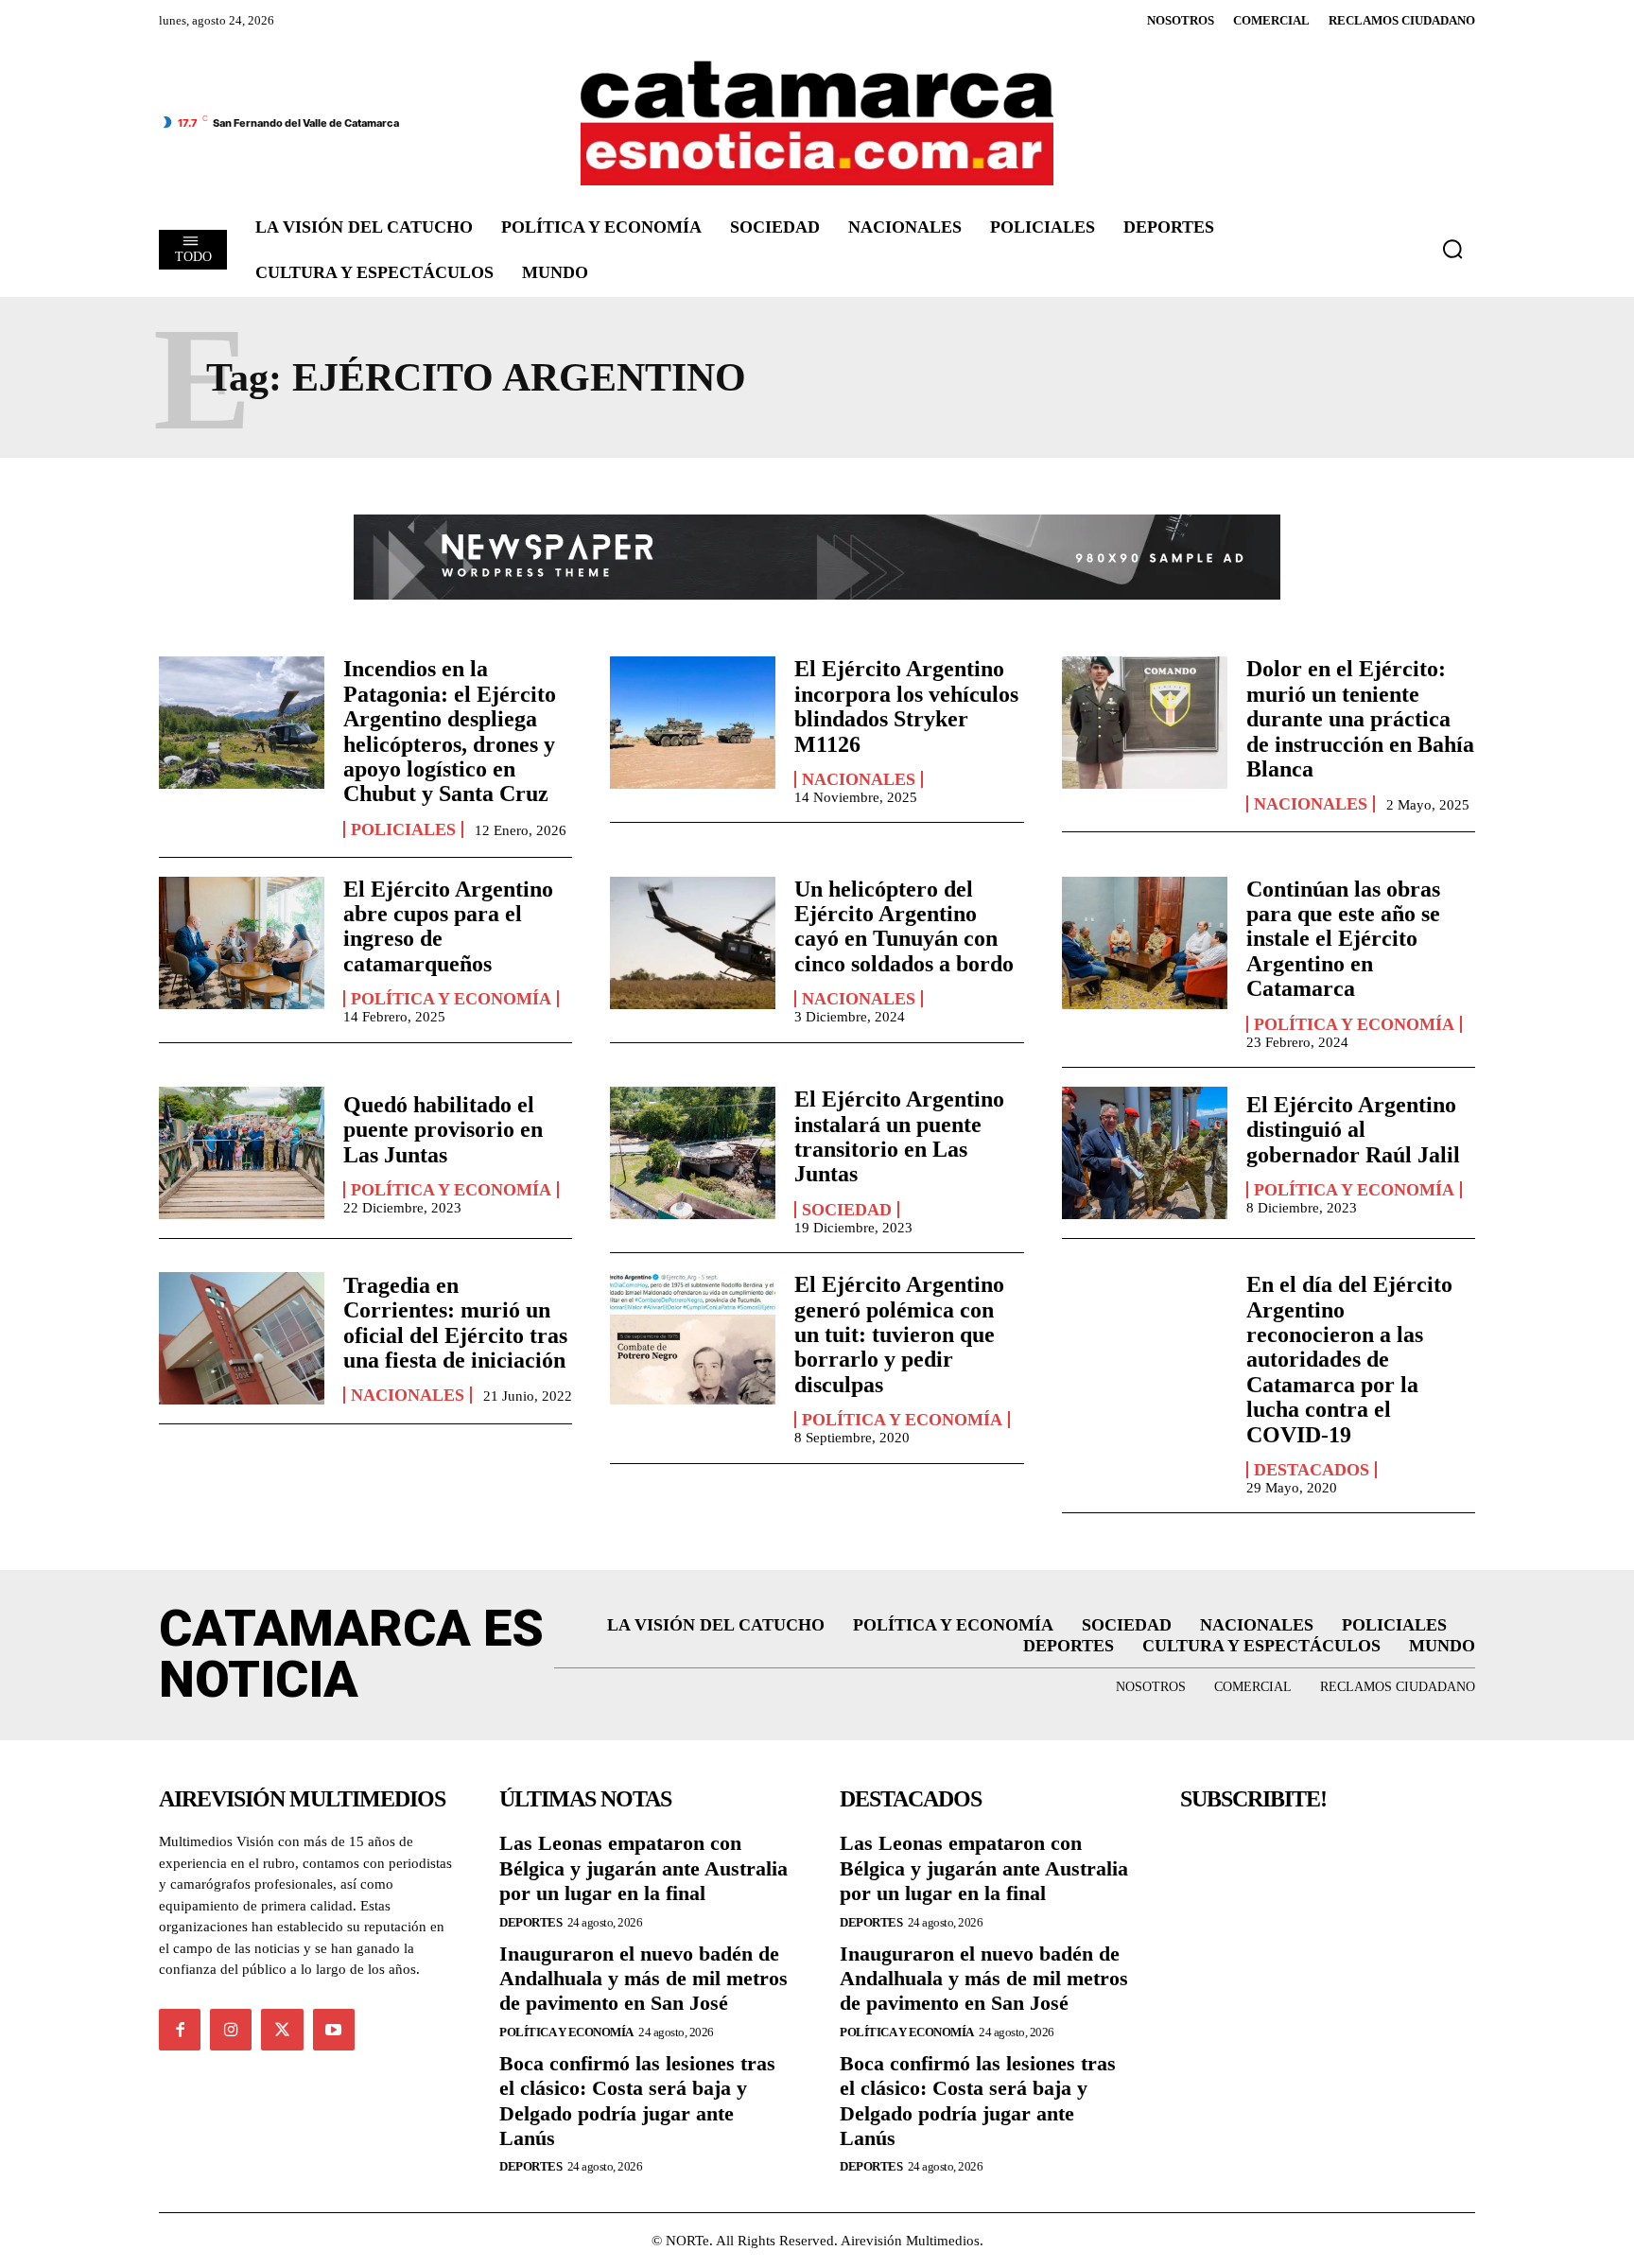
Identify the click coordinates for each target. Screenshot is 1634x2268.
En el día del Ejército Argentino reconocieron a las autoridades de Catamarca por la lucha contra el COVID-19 (1349, 1359)
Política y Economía (451, 999)
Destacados (1312, 1470)
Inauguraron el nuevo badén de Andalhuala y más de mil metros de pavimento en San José (643, 1979)
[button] (1452, 249)
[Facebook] (180, 2030)
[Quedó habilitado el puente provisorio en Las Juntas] (242, 1153)
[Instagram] (231, 2030)
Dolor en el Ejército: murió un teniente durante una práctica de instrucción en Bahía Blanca (1360, 719)
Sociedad (847, 1210)
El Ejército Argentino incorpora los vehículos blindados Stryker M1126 (906, 706)
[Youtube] (334, 2030)
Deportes (530, 1922)
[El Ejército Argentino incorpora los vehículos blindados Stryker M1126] (693, 723)
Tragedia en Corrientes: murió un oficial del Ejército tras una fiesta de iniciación (455, 1323)
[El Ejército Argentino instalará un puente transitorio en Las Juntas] (693, 1153)
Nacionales (859, 779)
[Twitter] (282, 2030)
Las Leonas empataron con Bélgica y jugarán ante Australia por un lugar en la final (643, 1868)
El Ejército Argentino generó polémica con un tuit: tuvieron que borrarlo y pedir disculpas (899, 1335)
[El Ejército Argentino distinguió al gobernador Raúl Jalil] (1145, 1153)
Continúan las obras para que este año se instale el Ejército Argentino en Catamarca (1343, 939)
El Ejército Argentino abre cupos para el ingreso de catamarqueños (448, 926)
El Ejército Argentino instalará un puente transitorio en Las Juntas (899, 1136)
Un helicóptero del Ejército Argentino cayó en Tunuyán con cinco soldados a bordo (904, 926)
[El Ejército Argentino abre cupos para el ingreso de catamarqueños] (242, 943)
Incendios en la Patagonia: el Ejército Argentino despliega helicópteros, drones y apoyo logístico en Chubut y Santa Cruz (450, 731)
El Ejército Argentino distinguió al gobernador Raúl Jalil (1353, 1130)
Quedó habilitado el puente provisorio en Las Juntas (443, 1130)
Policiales (403, 829)
